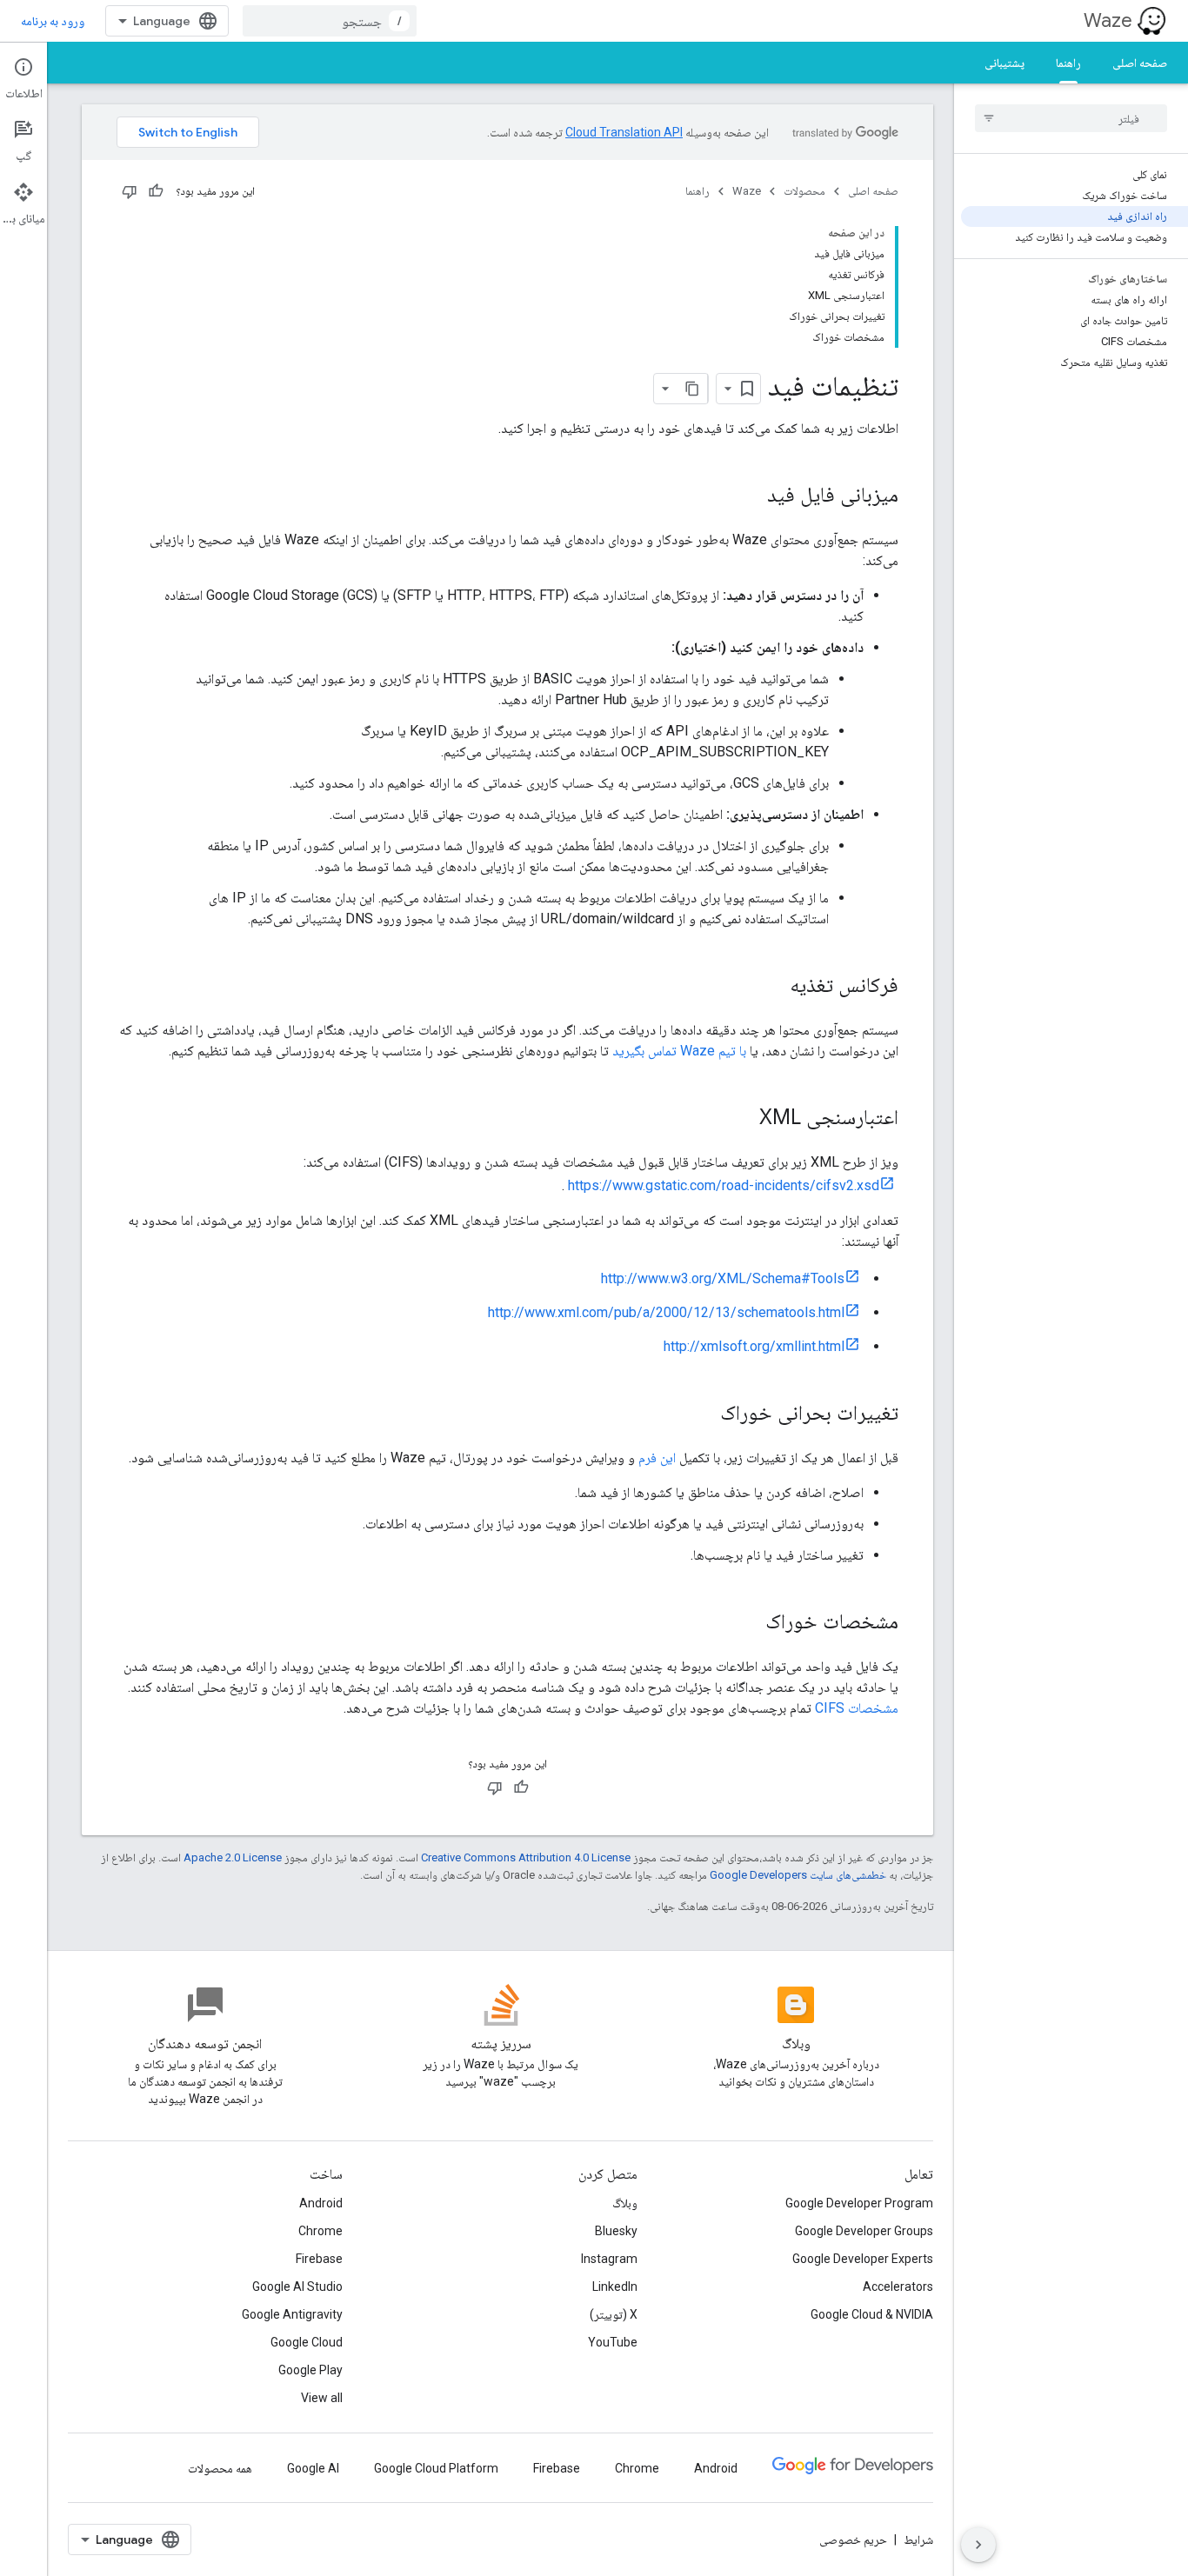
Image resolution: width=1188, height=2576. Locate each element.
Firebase (319, 2259)
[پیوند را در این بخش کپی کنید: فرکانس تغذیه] (772, 987)
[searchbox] (1071, 118)
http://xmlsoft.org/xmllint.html (754, 1346)
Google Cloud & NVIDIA (872, 2314)
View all (322, 2398)
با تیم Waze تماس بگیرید (679, 1051)
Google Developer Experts (863, 2259)
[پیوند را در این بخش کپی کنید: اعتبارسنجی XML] (742, 1119)
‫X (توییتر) (614, 2314)
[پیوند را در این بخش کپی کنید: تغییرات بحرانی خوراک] (703, 1414)
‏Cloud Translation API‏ (624, 132)
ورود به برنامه (53, 21)
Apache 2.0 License (233, 1857)
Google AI (313, 2468)
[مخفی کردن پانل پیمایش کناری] (978, 2545)
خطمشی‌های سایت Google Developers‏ (798, 1875)
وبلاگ (625, 2203)
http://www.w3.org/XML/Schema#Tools (723, 1278)
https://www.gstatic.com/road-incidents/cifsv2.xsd (724, 1185)
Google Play (310, 2370)
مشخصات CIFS (857, 1708)
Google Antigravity (292, 2314)
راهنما (1068, 63)
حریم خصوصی (853, 2539)
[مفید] (156, 191)
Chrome (320, 2231)
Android (321, 2203)
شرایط (918, 2539)
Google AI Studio (297, 2286)
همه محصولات (220, 2468)
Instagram (609, 2259)
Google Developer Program (859, 2203)
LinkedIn (615, 2286)
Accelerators (898, 2286)
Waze (1108, 20)
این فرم (657, 1458)
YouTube (613, 2342)
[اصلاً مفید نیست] (130, 191)
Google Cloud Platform (436, 2468)
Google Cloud (307, 2342)
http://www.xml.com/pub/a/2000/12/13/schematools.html (666, 1312)
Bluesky (616, 2231)
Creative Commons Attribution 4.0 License (526, 1857)
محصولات (804, 191)
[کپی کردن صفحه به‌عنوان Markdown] (692, 389)
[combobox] (330, 21)
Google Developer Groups (864, 2231)
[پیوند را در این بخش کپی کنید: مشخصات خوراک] (748, 1623)
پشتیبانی (1004, 63)
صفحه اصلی (1140, 63)
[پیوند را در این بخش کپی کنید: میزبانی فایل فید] (750, 496)
